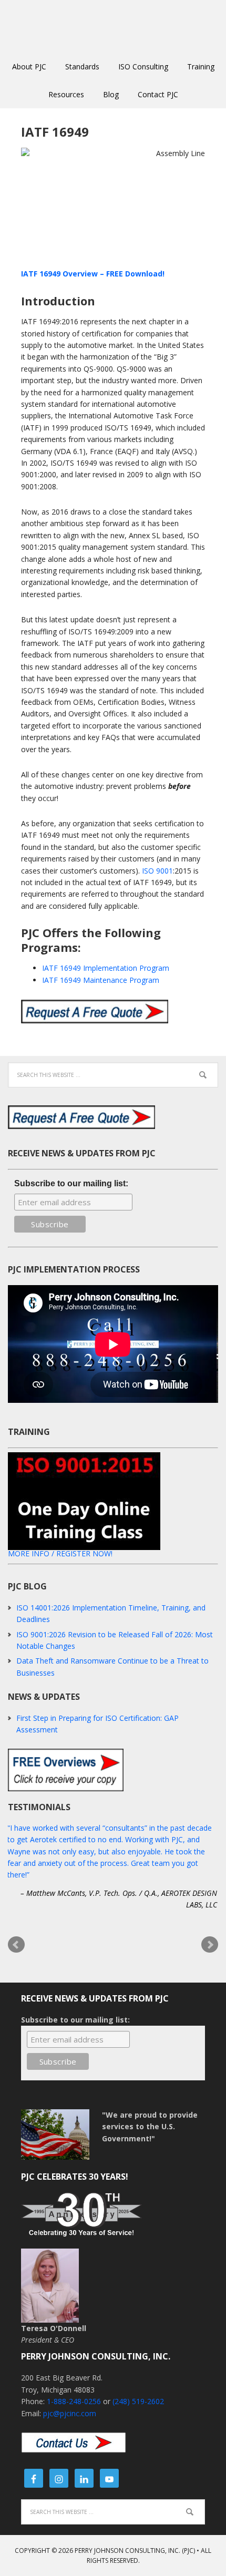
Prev (16, 1945)
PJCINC (113, 26)
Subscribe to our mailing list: (71, 1183)
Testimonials (39, 1807)
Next (210, 1945)
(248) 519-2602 (138, 2401)
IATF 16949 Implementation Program (106, 968)
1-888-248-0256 (74, 2401)
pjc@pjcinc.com (70, 2413)
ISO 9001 (157, 871)
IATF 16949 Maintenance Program (101, 980)
